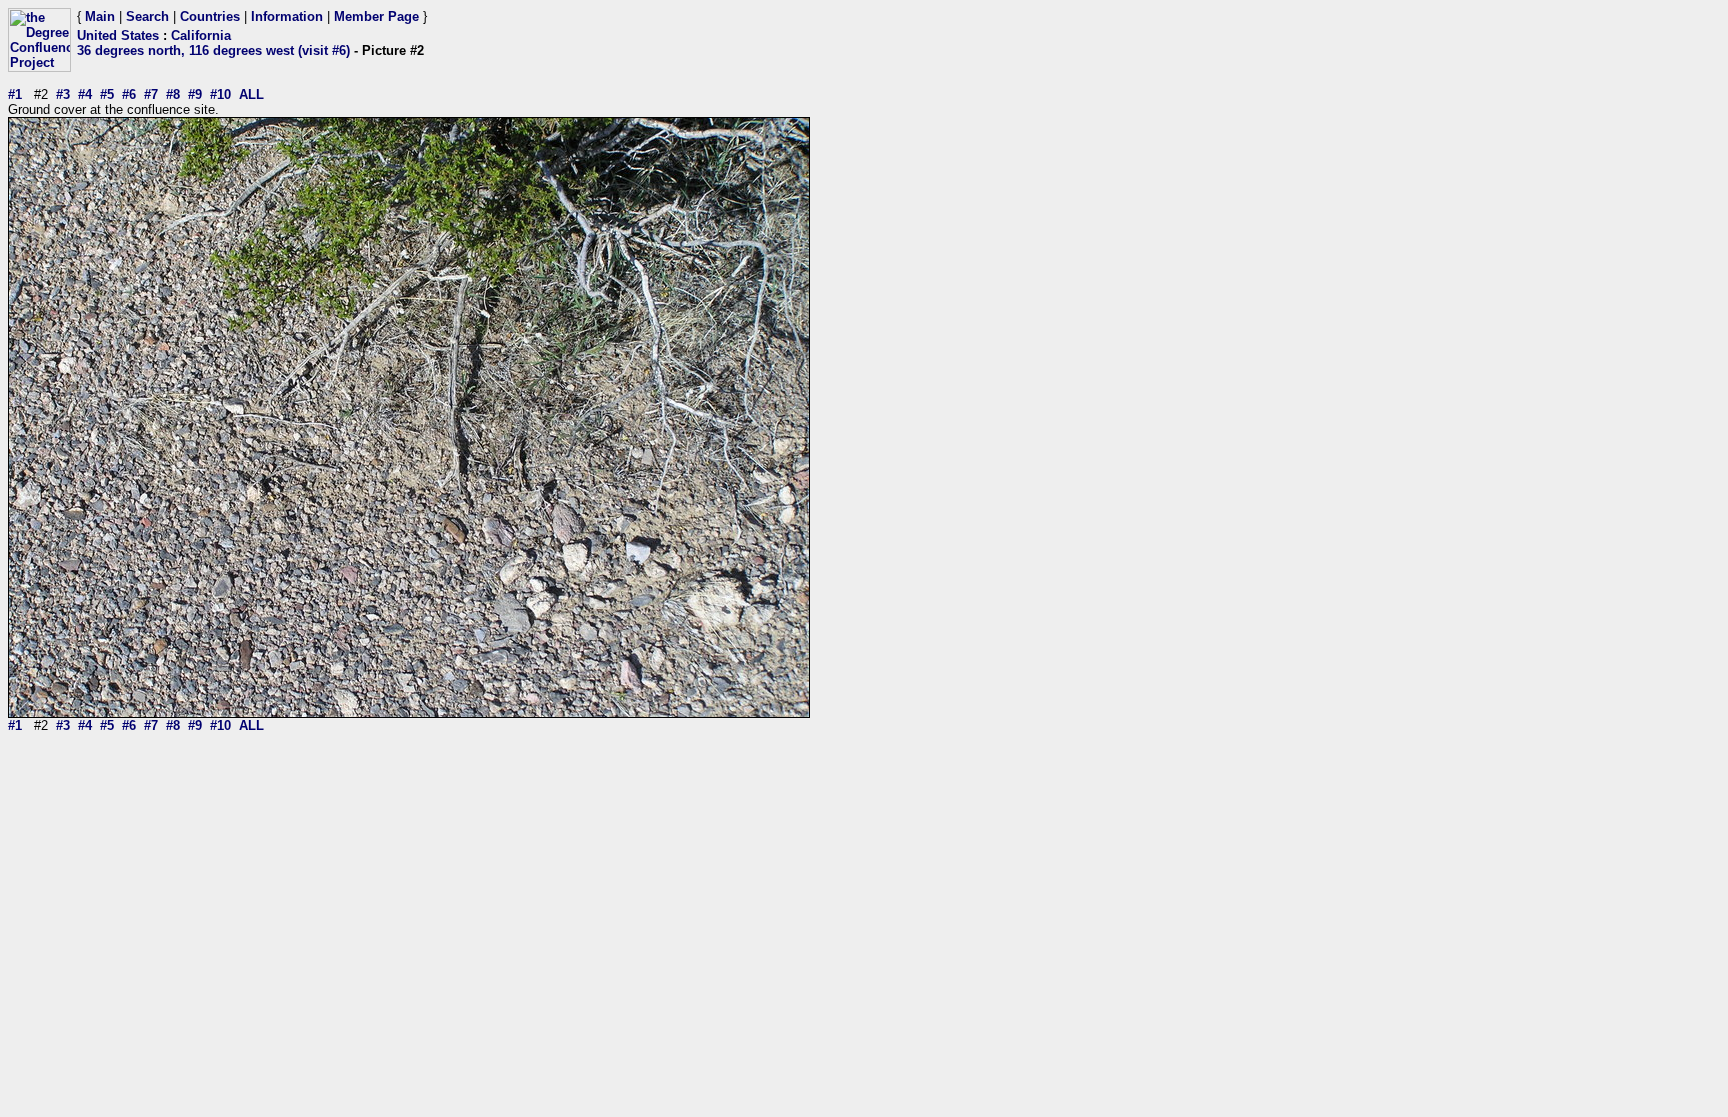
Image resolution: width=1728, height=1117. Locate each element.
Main (100, 16)
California (201, 35)
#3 (63, 94)
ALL (251, 94)
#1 (15, 94)
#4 (85, 94)
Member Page (376, 16)
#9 (195, 94)
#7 (151, 94)
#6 (129, 94)
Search (147, 16)
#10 (220, 94)
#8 (173, 94)
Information (287, 16)
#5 (107, 94)
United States (118, 35)
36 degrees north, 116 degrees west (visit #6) (213, 50)
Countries (210, 16)
